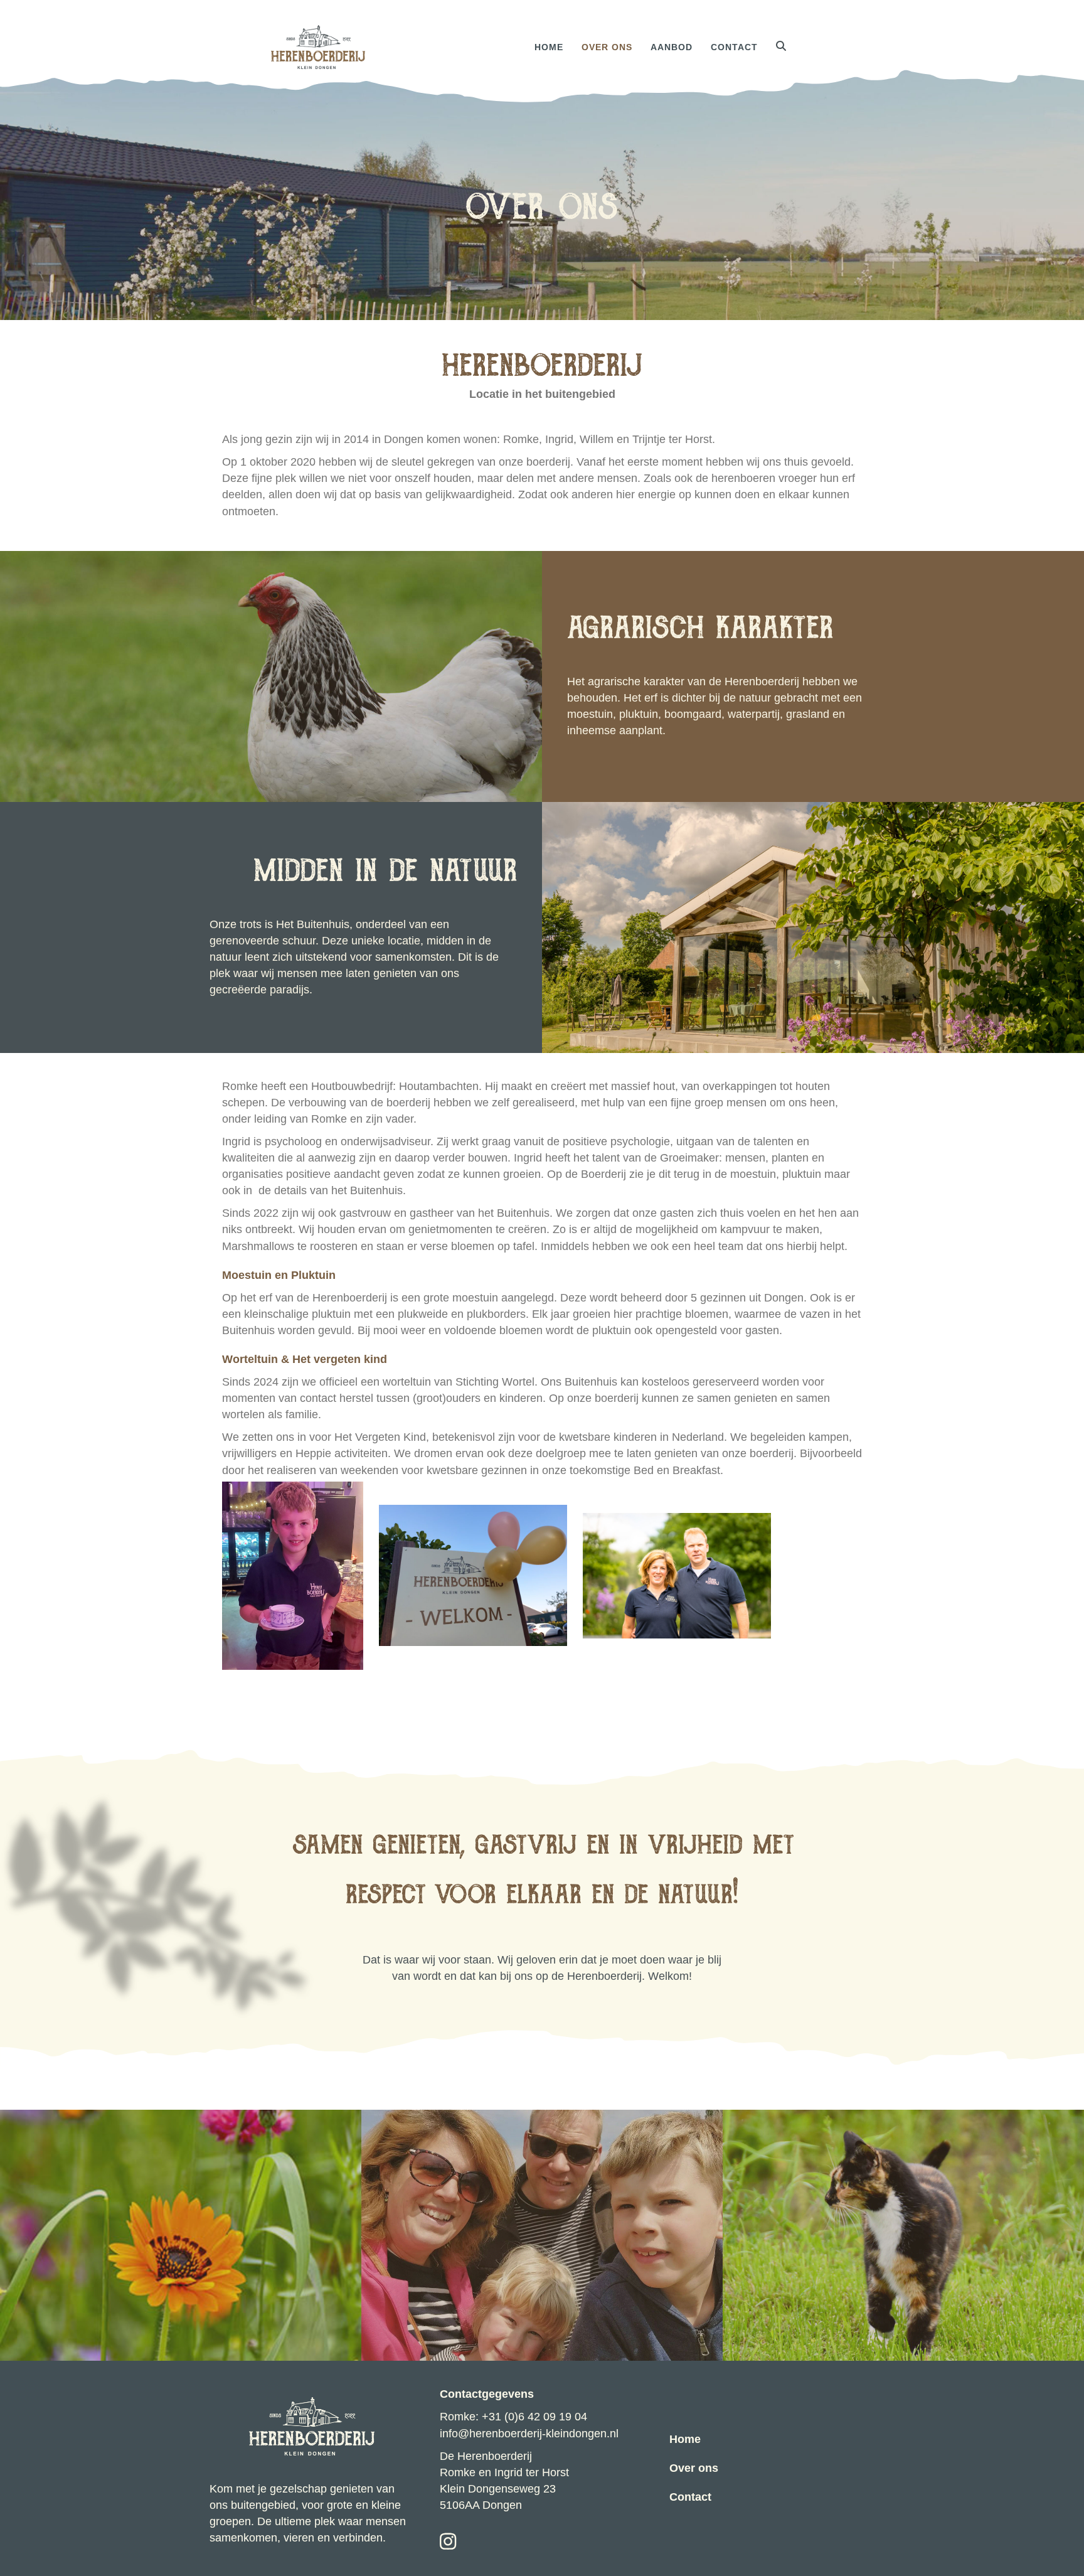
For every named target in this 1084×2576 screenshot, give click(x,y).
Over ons (607, 47)
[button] (784, 47)
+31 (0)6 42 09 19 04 (534, 2417)
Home (549, 47)
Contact (734, 47)
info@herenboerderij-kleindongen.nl (529, 2434)
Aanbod (672, 47)
